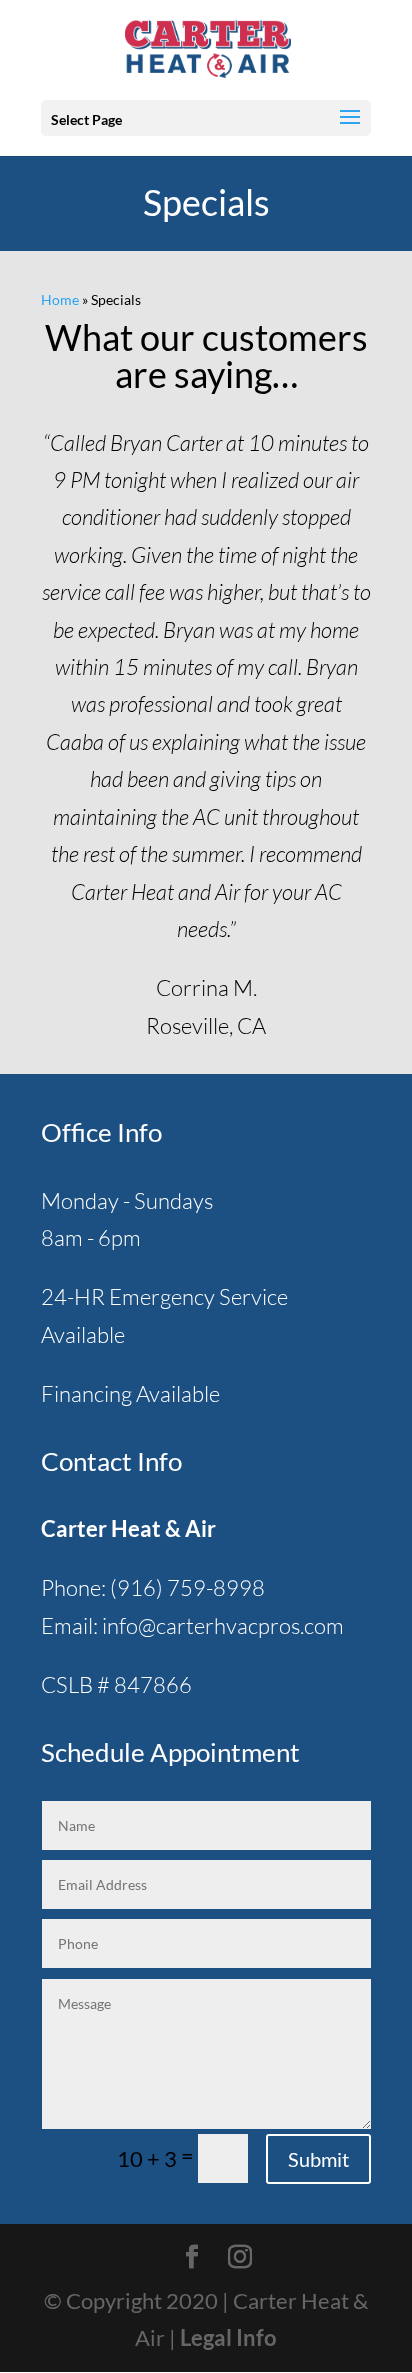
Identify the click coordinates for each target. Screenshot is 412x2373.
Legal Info (228, 2337)
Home (60, 299)
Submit (318, 2159)
